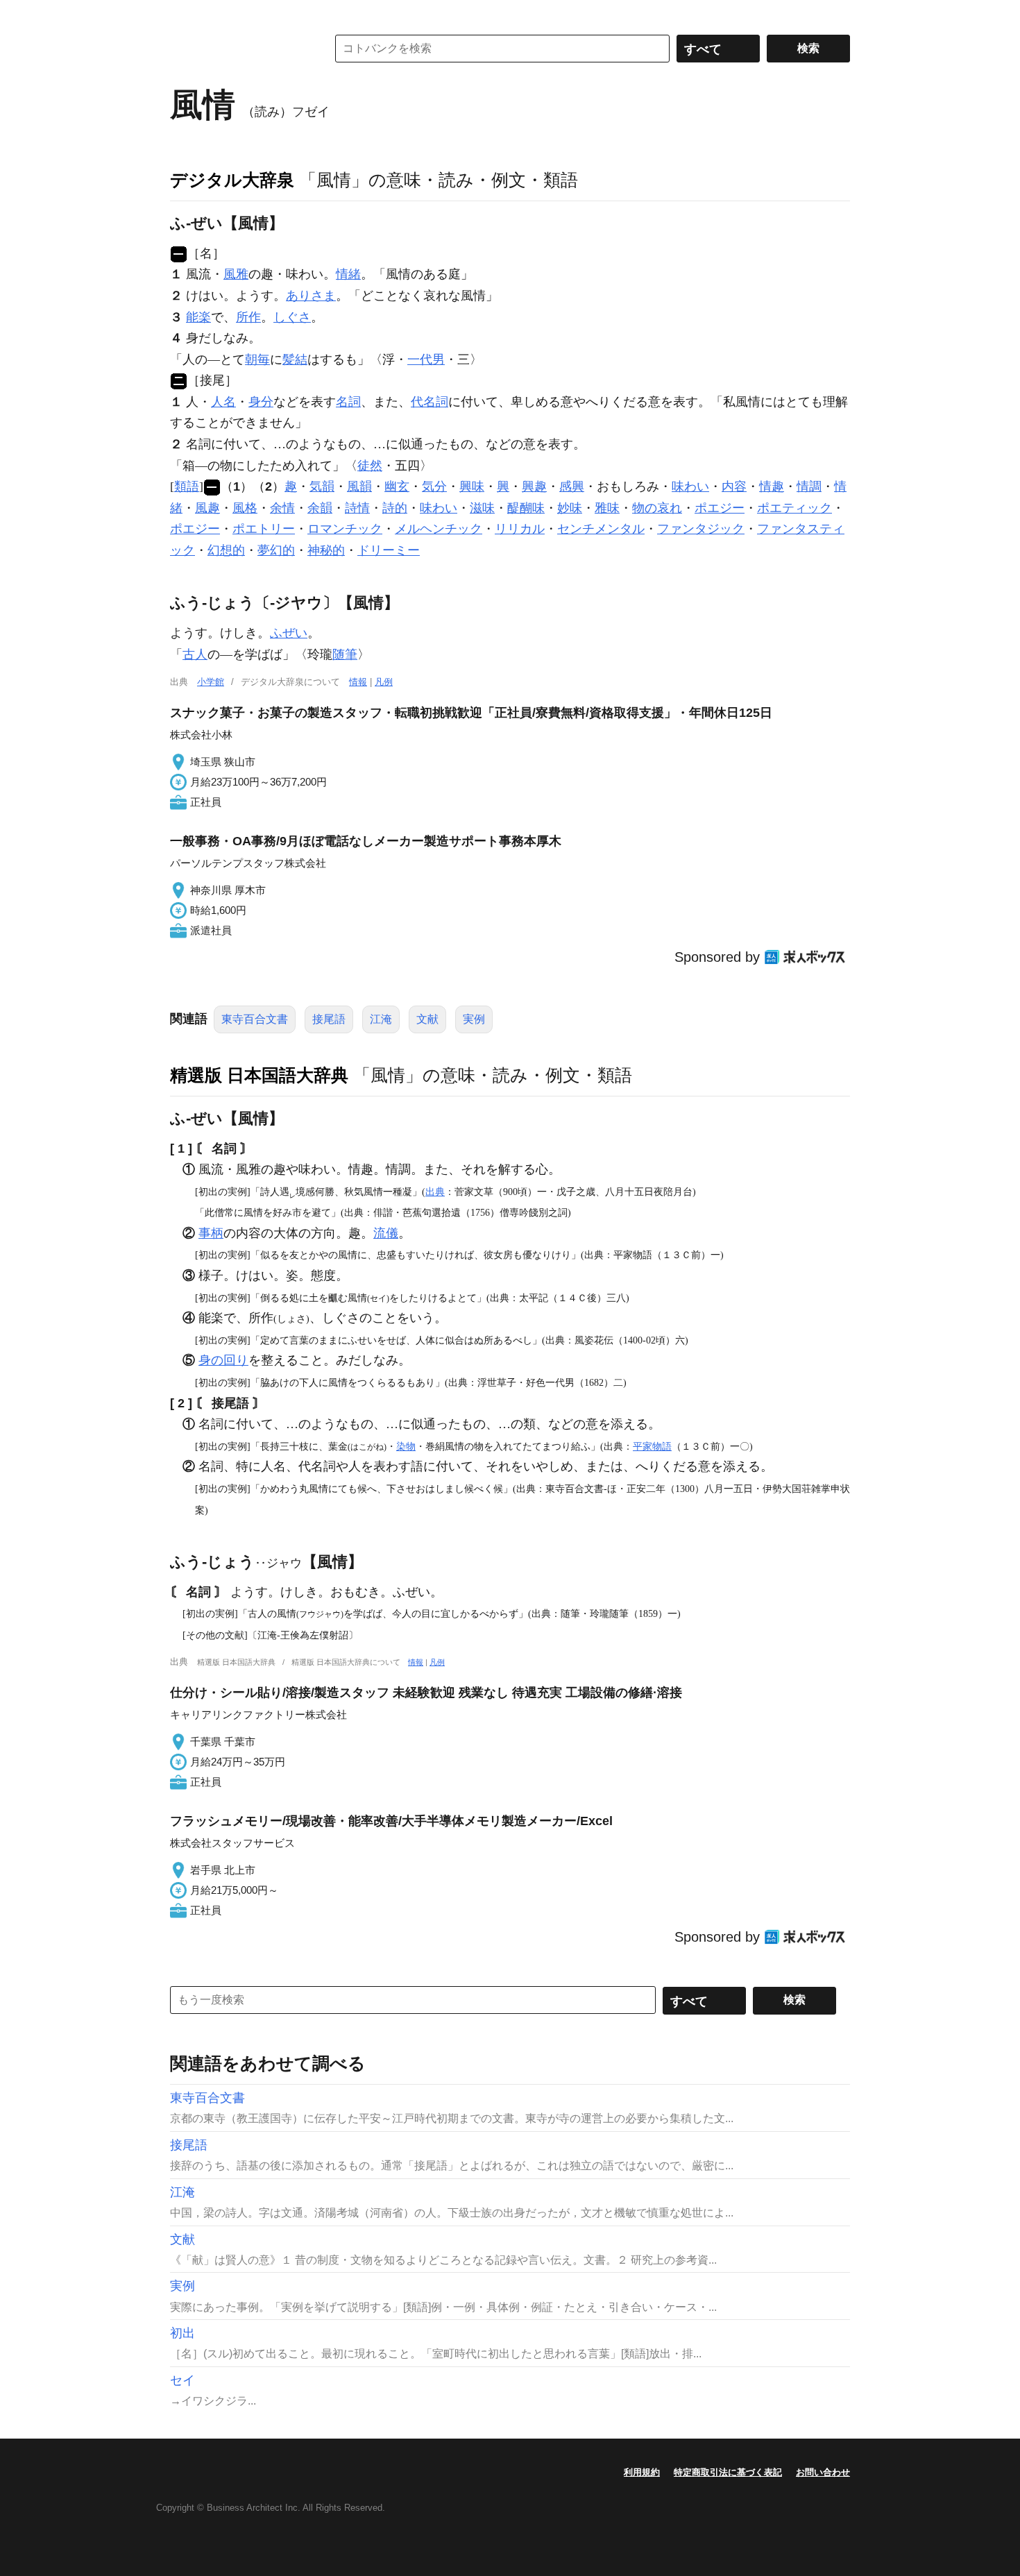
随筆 (345, 654)
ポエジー (720, 508)
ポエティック (794, 508)
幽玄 (397, 486)
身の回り (223, 1360)
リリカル (520, 529)
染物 (406, 1446)
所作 (248, 317)
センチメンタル (601, 529)
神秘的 (326, 550)
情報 (358, 682)
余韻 (320, 508)
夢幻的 (276, 550)
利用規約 (642, 2472)
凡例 (384, 682)
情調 (809, 486)
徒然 (370, 466)
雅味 (607, 508)
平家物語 (652, 1446)
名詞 (348, 402)
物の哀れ (657, 508)
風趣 (207, 508)
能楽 (198, 317)
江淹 (381, 1019)
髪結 (295, 359)
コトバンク (239, 49)
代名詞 (430, 402)
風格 (245, 508)
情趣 (772, 486)
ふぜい (289, 633)
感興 (572, 486)
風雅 (236, 274)
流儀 (386, 1233)
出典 (435, 1192)
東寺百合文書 (255, 1019)
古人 (195, 654)
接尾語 (329, 1019)
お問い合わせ (823, 2472)
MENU (184, 14)
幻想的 (226, 550)
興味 (472, 486)
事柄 (211, 1233)
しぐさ (292, 317)
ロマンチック (345, 529)
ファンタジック (701, 529)
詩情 (357, 508)
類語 (187, 486)
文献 (427, 1019)
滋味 (482, 508)
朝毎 (257, 359)
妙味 (570, 508)
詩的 (395, 508)
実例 (474, 1019)
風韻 (359, 486)
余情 (282, 508)
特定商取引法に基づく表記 (728, 2472)
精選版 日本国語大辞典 (259, 1075)
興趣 (534, 486)
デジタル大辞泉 (232, 180)
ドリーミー (389, 550)
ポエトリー (264, 529)
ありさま (311, 296)
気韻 (322, 486)
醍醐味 (526, 508)
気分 (434, 486)
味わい (690, 486)
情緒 (348, 274)
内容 (734, 486)
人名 (223, 402)
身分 (261, 402)
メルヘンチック (439, 529)
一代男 (426, 359)
